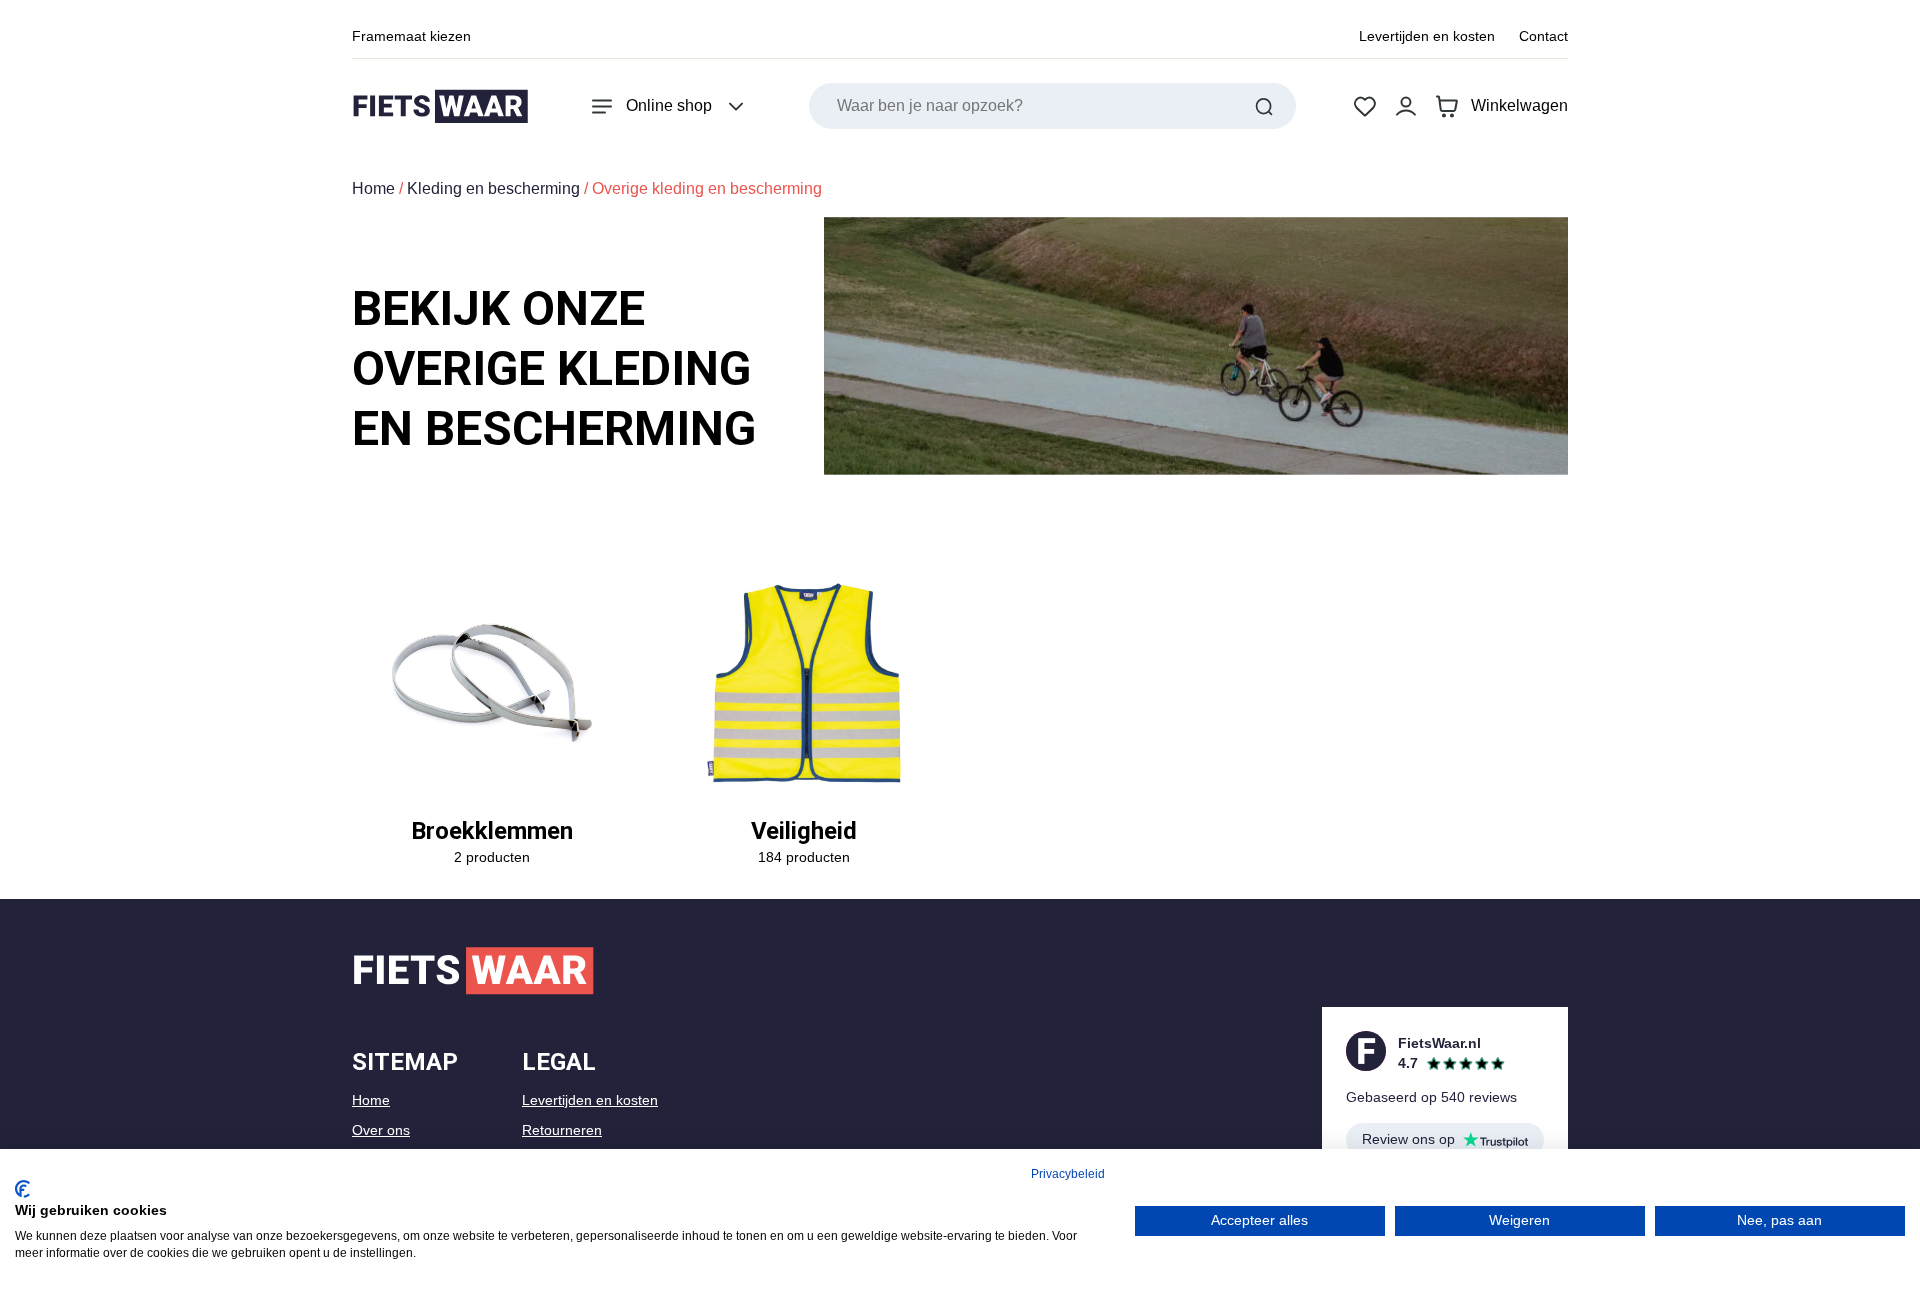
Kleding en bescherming (493, 188)
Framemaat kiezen (411, 36)
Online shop (669, 105)
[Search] (1264, 106)
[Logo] (440, 106)
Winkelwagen (1519, 105)
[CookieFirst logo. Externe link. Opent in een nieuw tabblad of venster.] (22, 1189)
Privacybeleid (1068, 1174)
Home (373, 188)
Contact (1543, 36)
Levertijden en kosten (1427, 36)
